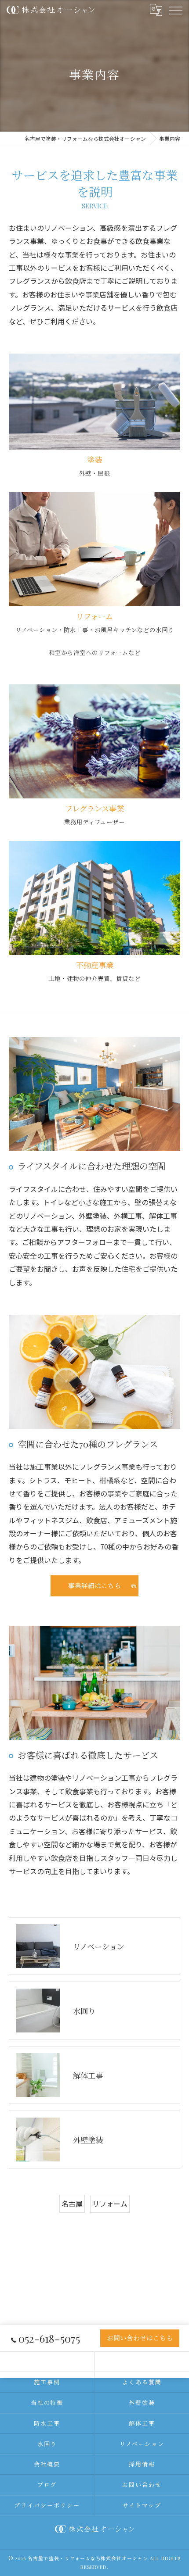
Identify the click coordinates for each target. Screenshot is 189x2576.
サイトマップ (142, 2505)
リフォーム (110, 2204)
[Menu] (175, 10)
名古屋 (72, 2204)
